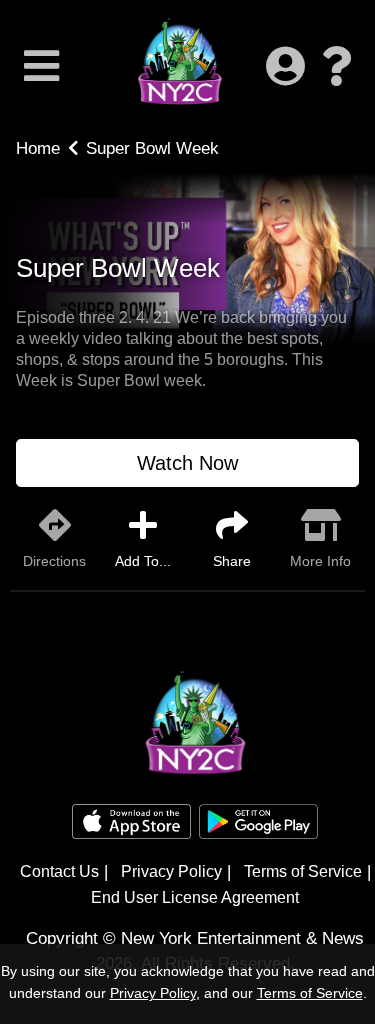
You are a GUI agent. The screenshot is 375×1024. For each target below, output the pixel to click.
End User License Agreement (195, 897)
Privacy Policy (171, 871)
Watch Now (187, 463)
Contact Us (59, 871)
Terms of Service (303, 871)
